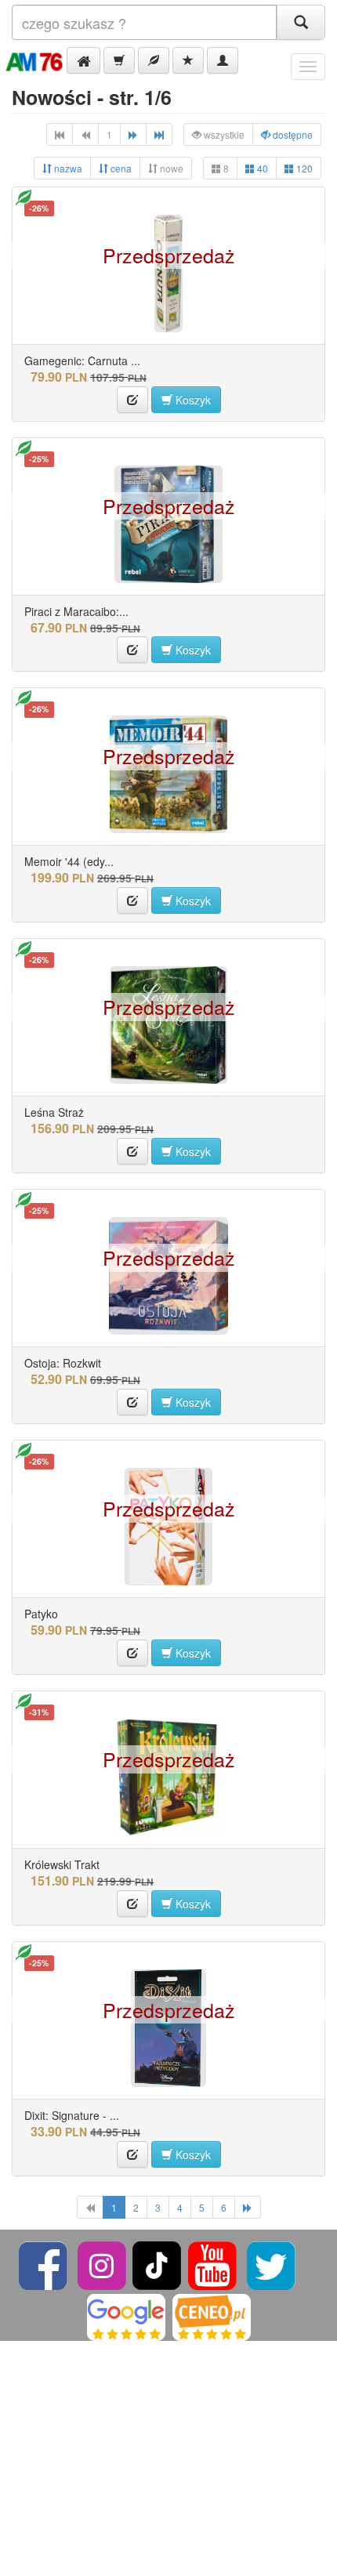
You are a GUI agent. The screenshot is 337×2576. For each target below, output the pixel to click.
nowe (170, 168)
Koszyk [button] (192, 400)
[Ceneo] (212, 2315)
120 (303, 168)
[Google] (126, 2315)
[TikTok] (157, 2264)
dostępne (292, 134)
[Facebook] (44, 2264)
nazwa (67, 168)
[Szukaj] (301, 22)
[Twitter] (271, 2264)
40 (261, 168)
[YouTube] (214, 2264)
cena (120, 168)
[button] (83, 60)
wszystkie (223, 134)
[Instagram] (103, 2264)
